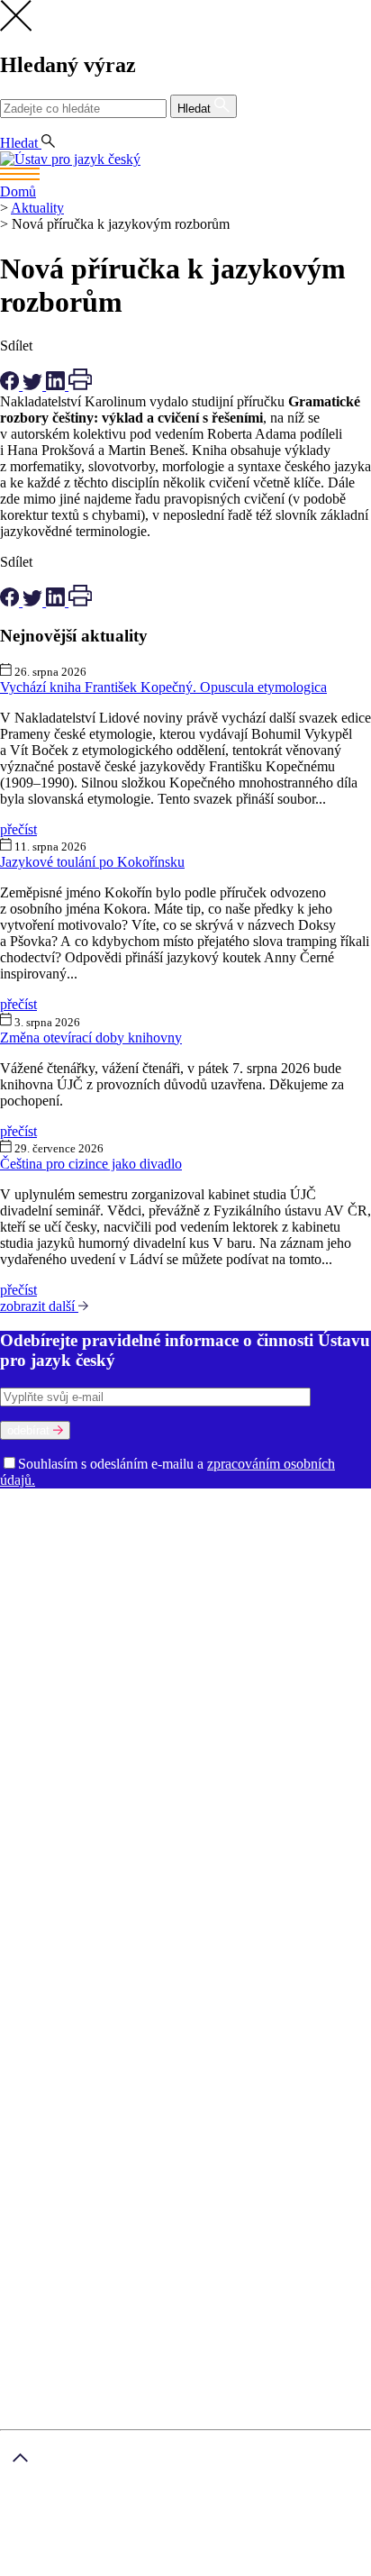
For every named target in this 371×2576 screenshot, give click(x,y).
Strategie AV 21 (233, 1738)
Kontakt (59, 2003)
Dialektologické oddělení (73, 1559)
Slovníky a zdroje (50, 1770)
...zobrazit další (103, 1884)
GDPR (56, 1971)
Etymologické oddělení (213, 1559)
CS (13, 127)
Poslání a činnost (50, 1527)
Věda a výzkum (45, 1689)
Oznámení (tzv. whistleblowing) (260, 1657)
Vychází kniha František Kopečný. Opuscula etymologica (163, 687)
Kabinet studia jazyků (173, 1624)
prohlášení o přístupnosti (240, 2567)
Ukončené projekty (130, 1738)
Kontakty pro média (240, 1640)
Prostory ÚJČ (188, 1527)
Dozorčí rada (39, 1543)
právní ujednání (122, 2567)
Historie (123, 1527)
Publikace (113, 1705)
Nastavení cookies (88, 1987)
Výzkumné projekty (117, 1721)
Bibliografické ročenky (130, 1802)
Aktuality (37, 208)
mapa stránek (37, 2567)
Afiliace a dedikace (54, 1754)
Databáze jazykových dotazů (84, 1819)
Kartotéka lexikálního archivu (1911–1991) (175, 1867)
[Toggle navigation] (185, 176)
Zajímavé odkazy (49, 1673)
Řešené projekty (223, 1721)
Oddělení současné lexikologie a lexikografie (129, 1592)
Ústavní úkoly (42, 1705)
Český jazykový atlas (258, 1802)
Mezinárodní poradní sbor (153, 1543)
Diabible (194, 1819)
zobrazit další (39, 1306)
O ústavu (26, 1511)
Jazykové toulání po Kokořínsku (92, 862)
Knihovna (152, 1640)
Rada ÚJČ (302, 1527)
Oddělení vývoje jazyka (172, 1608)
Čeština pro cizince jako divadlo (91, 1164)
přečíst (18, 829)
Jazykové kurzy (81, 2036)
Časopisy (306, 1738)
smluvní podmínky (110, 2538)
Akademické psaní (89, 2020)
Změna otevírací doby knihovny (91, 1038)
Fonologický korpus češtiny (126, 1851)
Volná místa (134, 1657)
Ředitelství (90, 1640)
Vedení (250, 1527)
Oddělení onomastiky (123, 1575)
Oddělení (254, 1543)
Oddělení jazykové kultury (261, 1575)
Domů (18, 191)
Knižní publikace (194, 1705)
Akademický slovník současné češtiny (110, 1786)
